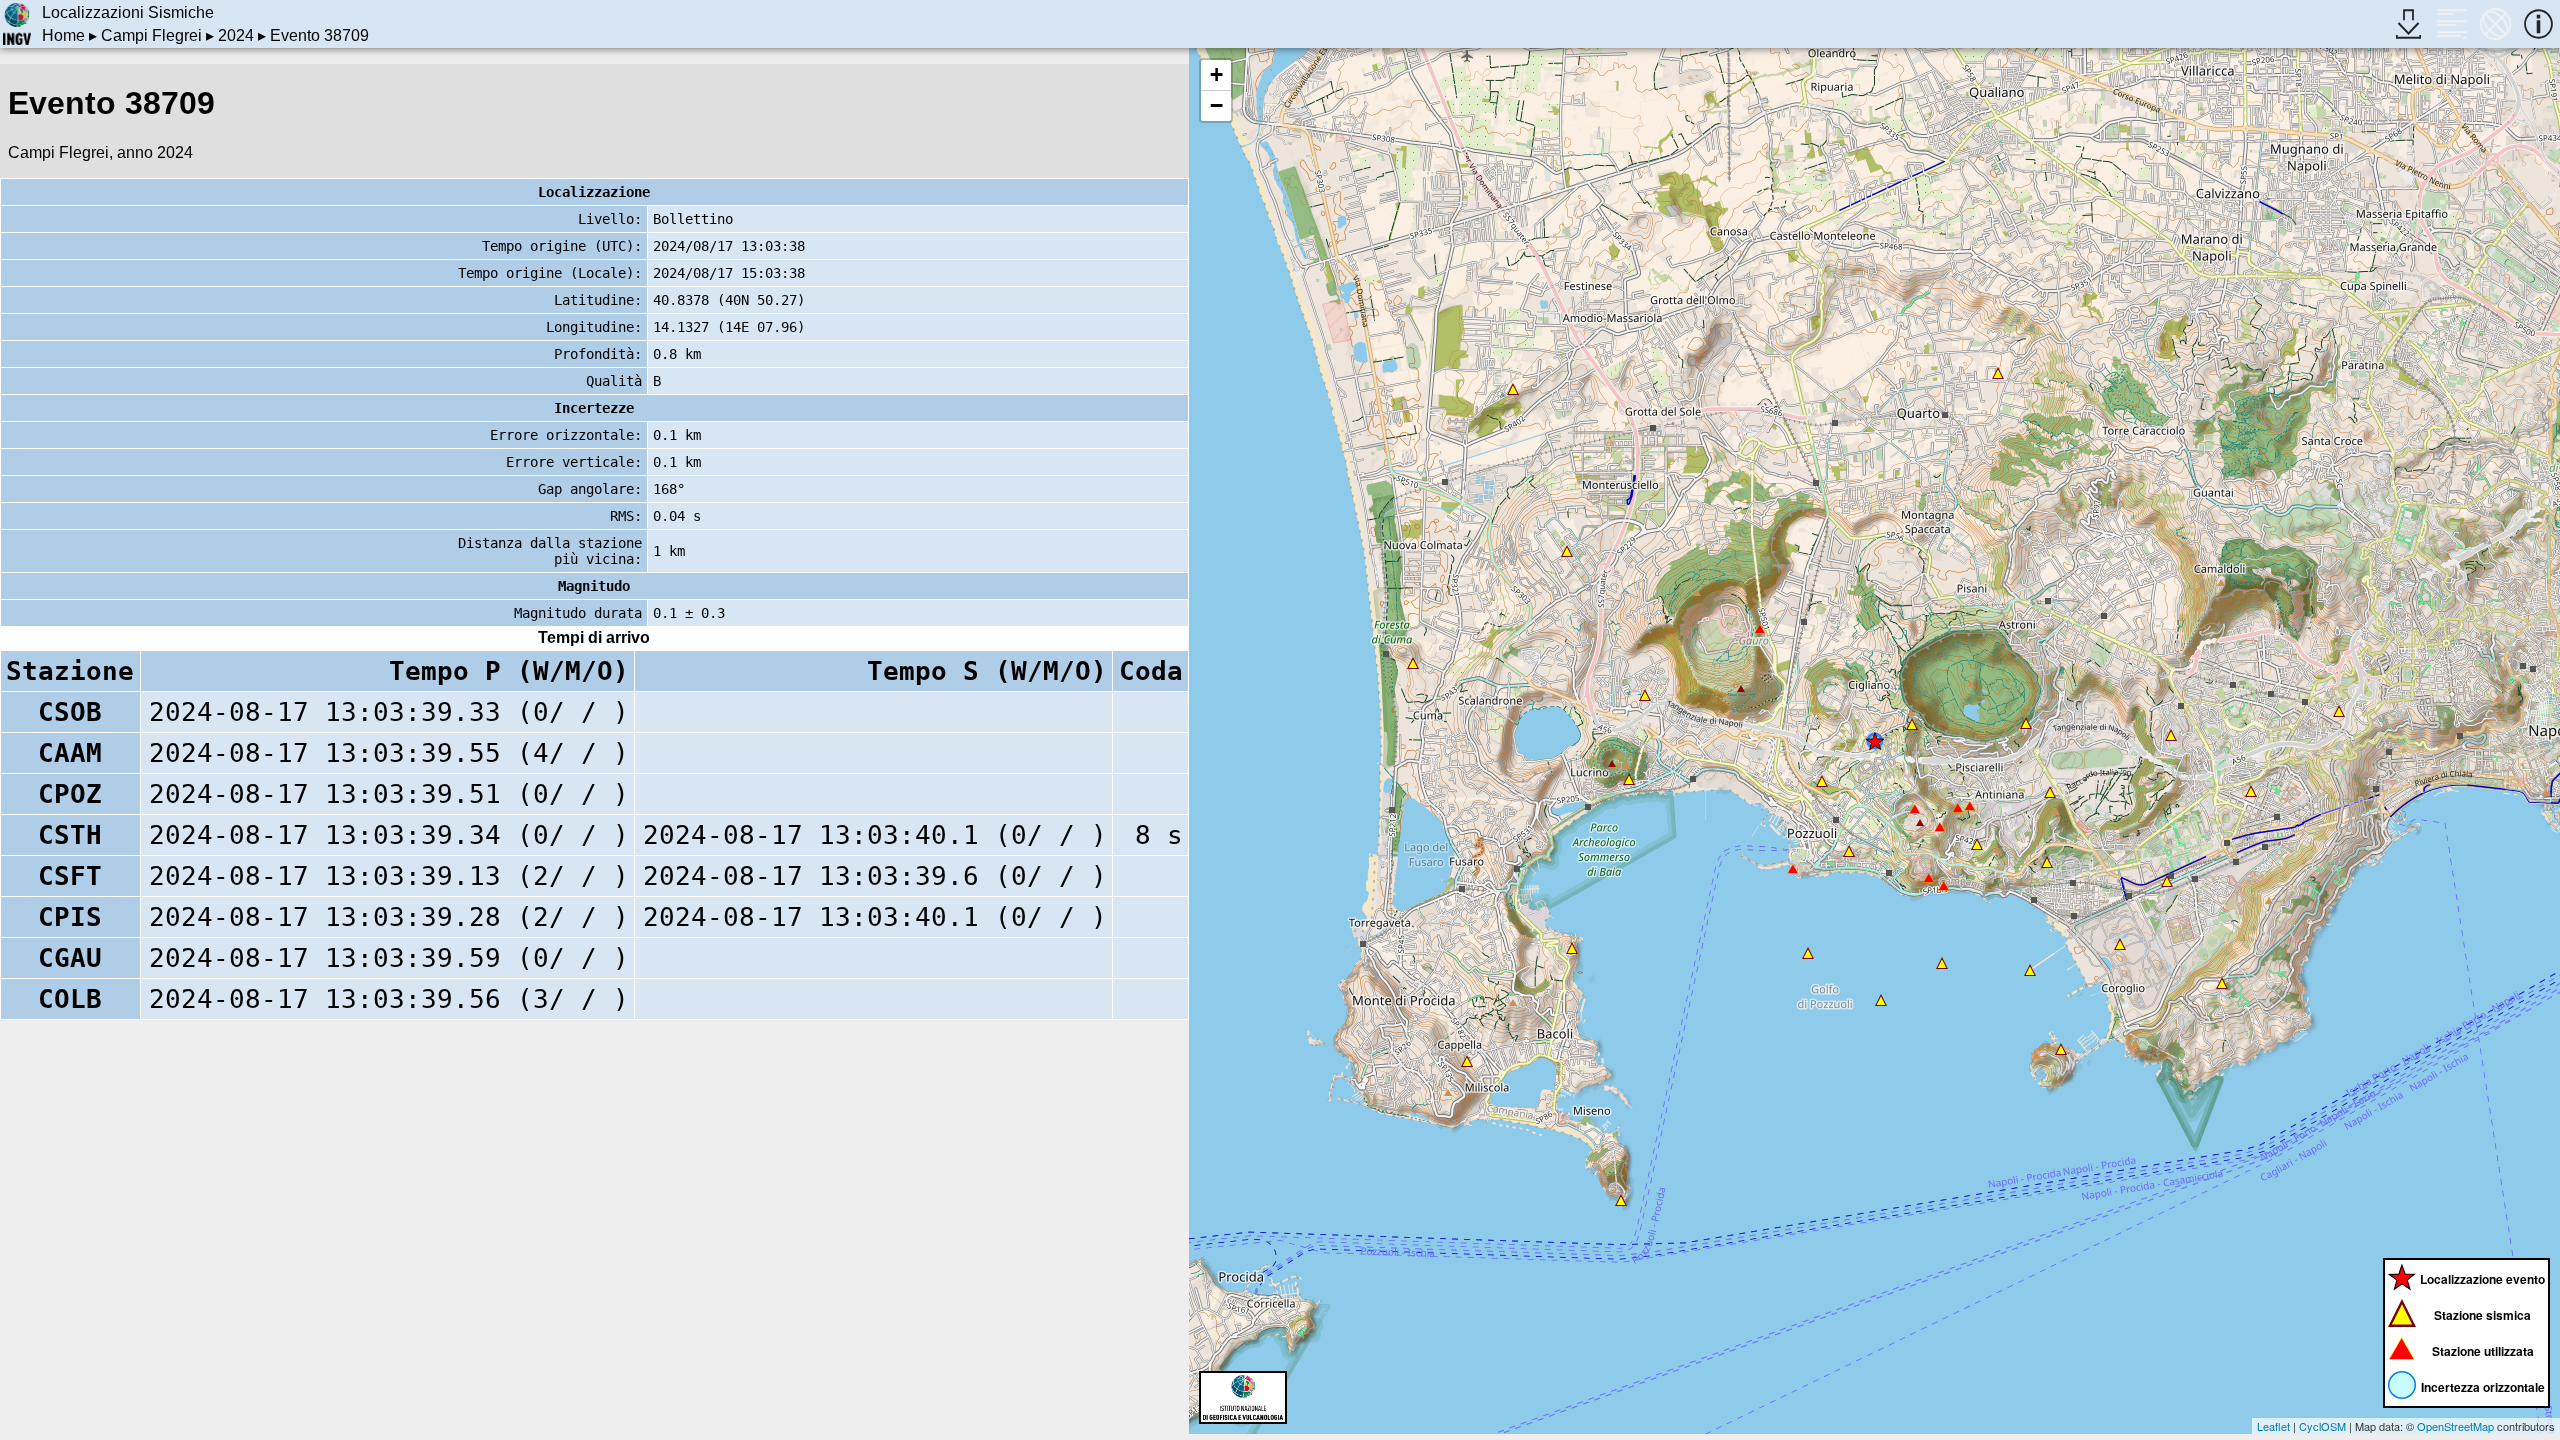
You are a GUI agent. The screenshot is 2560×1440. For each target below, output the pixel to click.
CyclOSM (2322, 1426)
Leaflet (2273, 1426)
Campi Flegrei (151, 35)
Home (63, 35)
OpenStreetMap (2455, 1426)
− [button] (1216, 105)
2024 (236, 35)
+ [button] (1216, 74)
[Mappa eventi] (2495, 23)
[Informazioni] (2538, 23)
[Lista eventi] (2451, 23)
